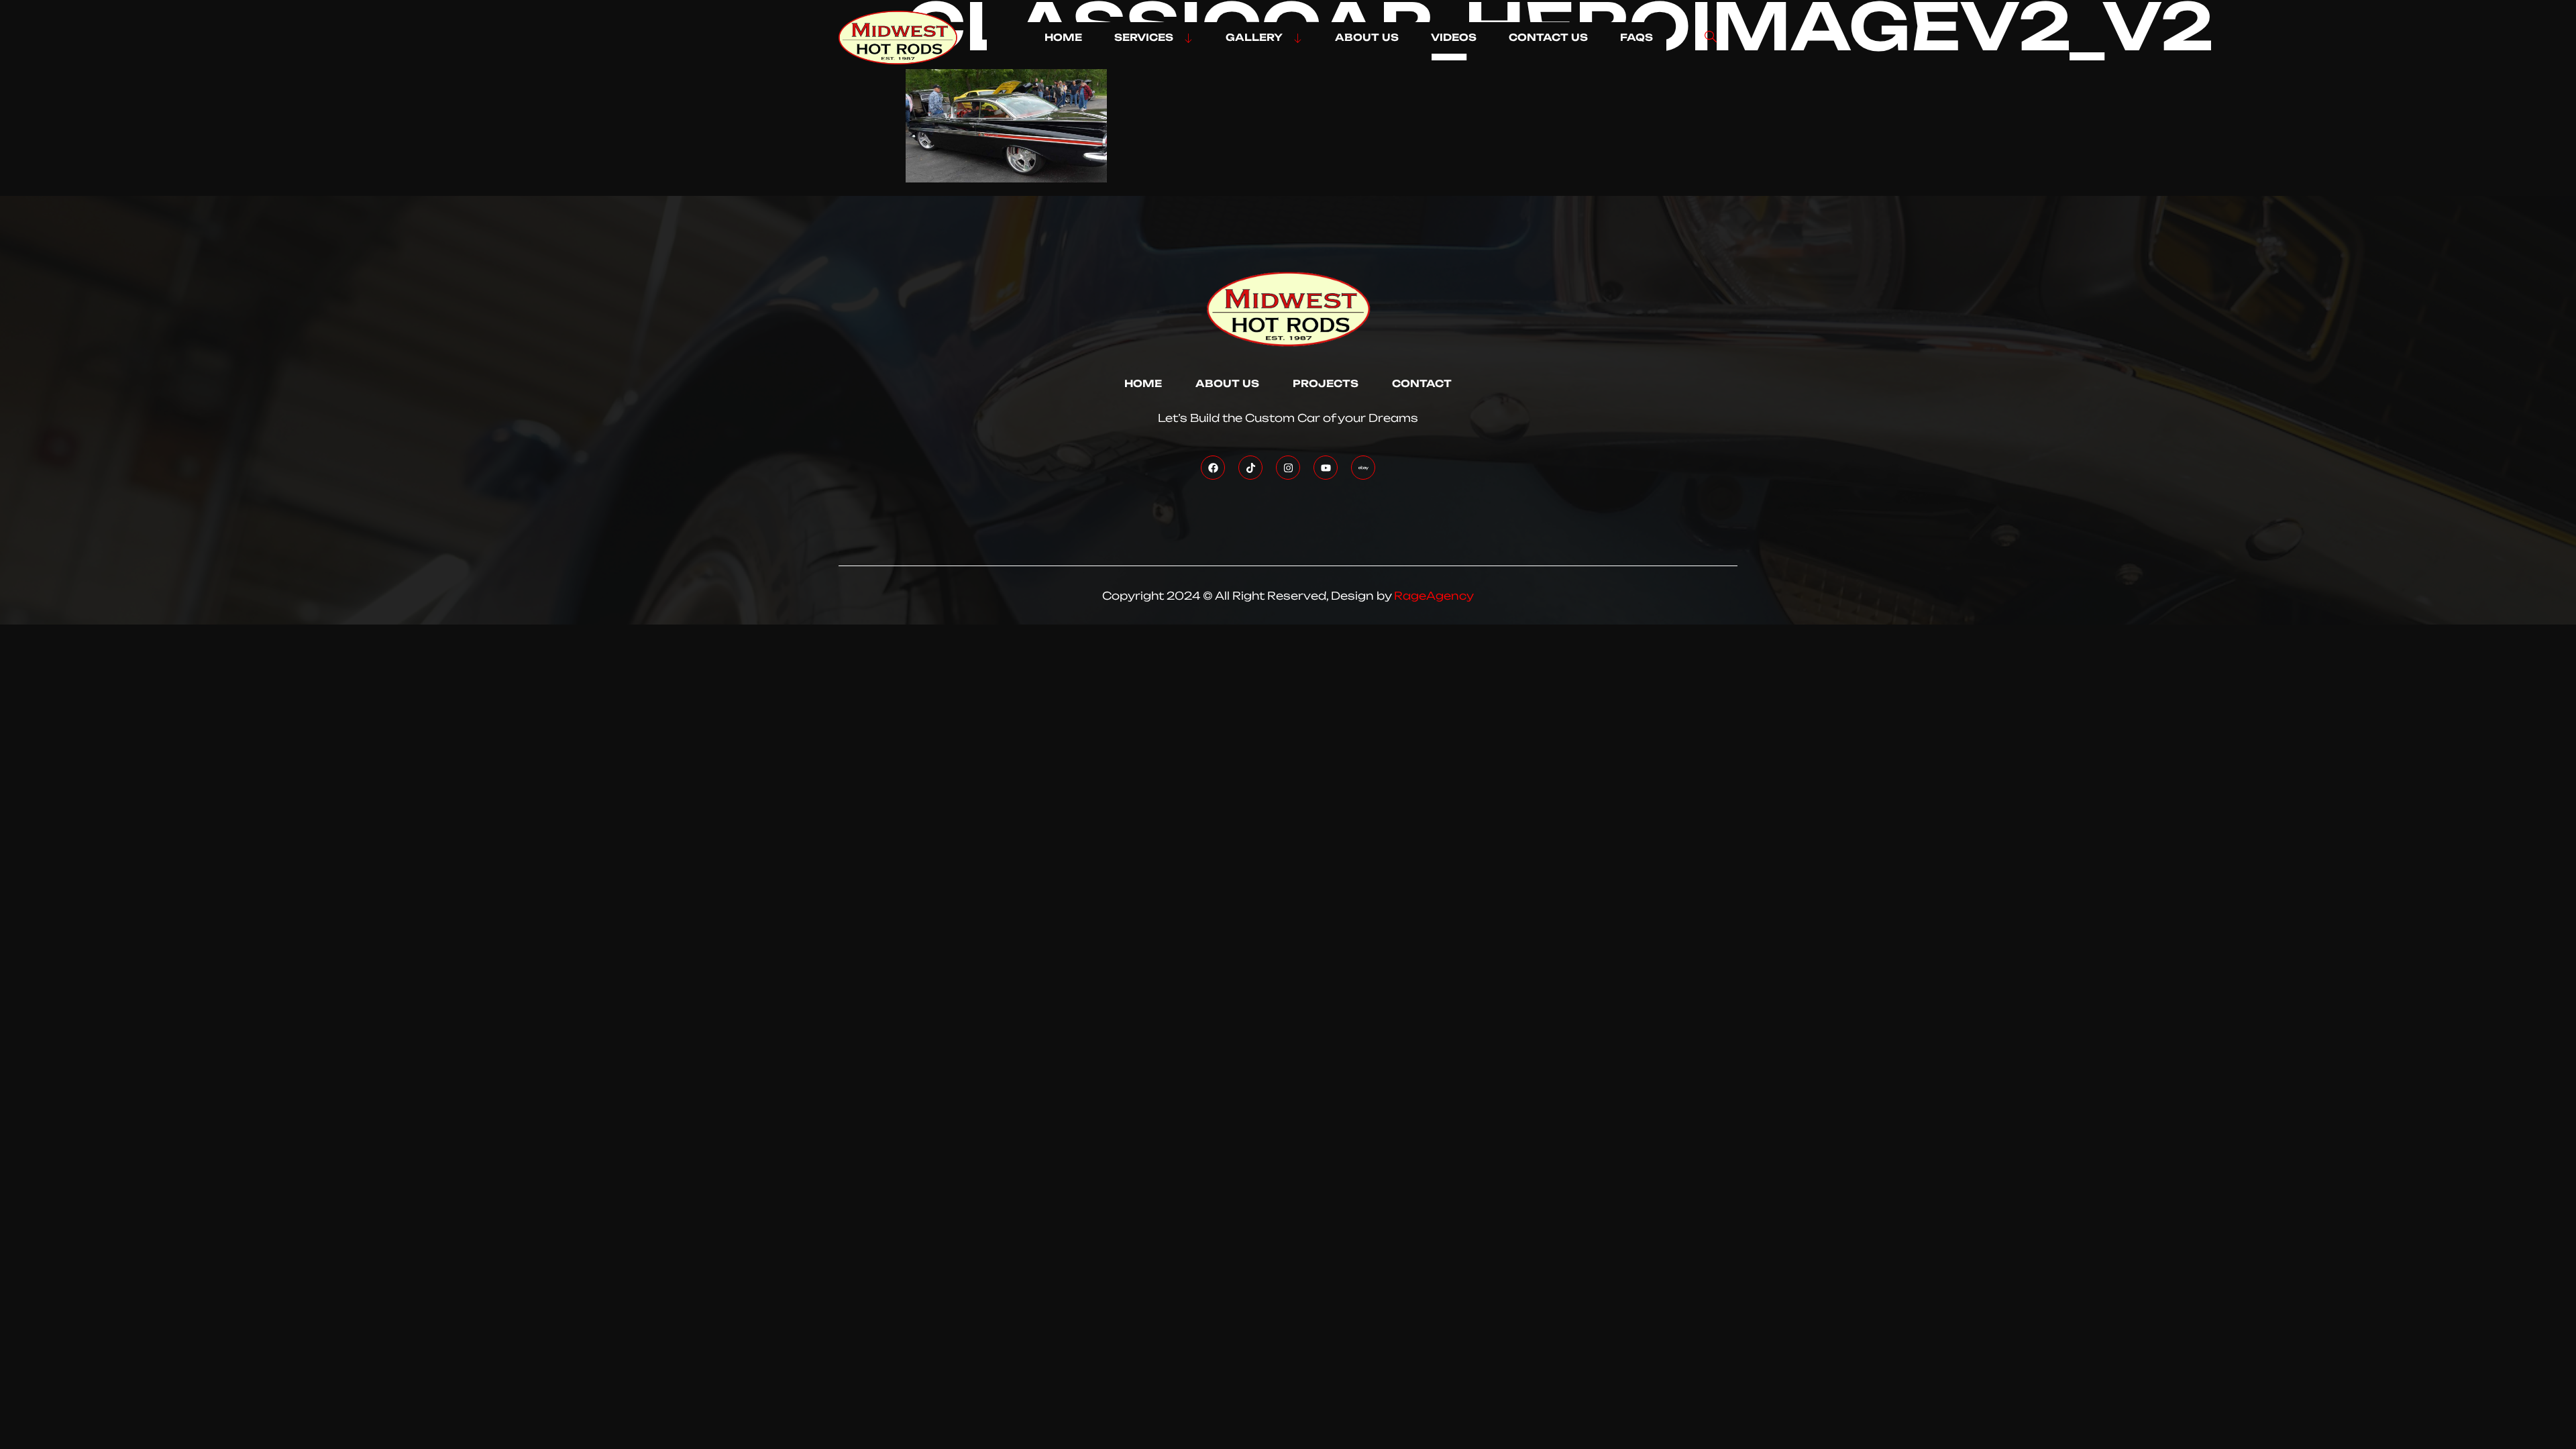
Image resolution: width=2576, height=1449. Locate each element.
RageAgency (1434, 596)
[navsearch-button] (1711, 38)
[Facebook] (1213, 468)
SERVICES (1144, 38)
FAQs (1636, 38)
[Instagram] (1288, 468)
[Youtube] (1326, 468)
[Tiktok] (1250, 468)
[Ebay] (1363, 468)
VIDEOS (1454, 38)
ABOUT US (1367, 38)
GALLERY (1254, 38)
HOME (1063, 38)
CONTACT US (1548, 38)
